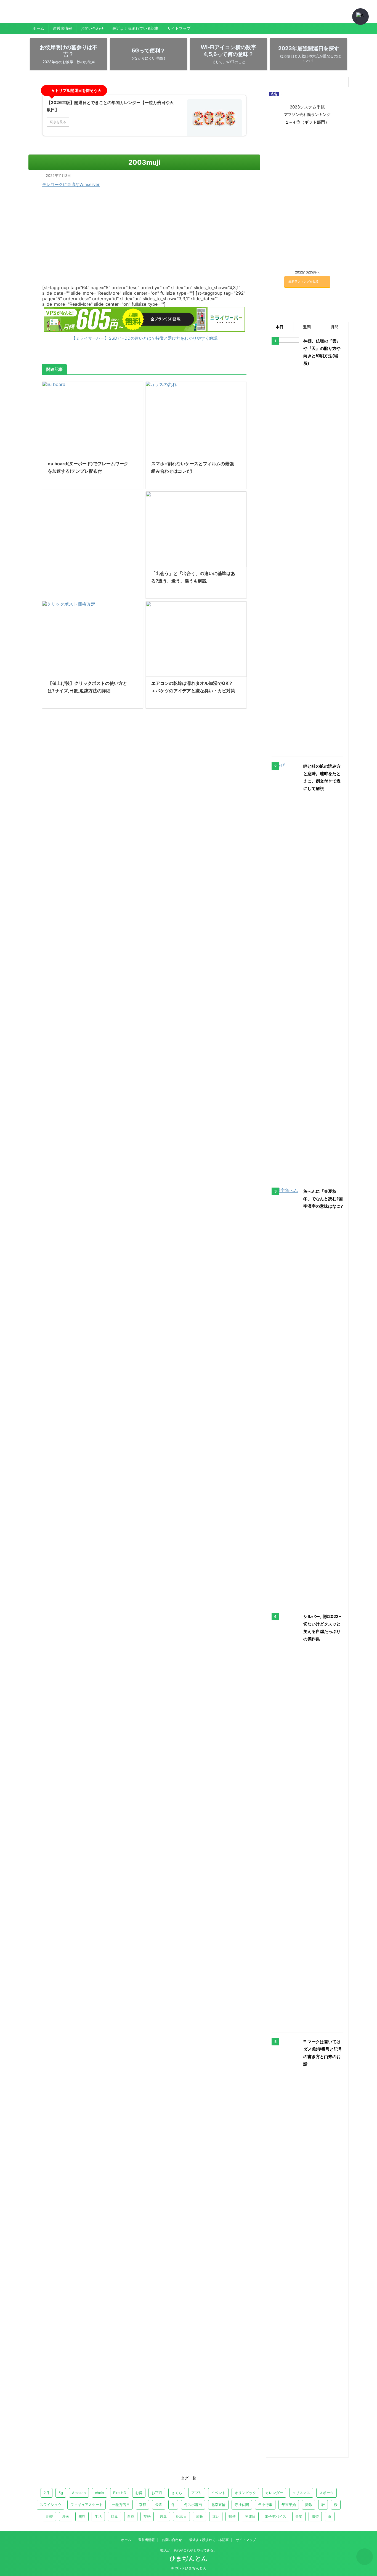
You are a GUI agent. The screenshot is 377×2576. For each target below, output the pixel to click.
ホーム (38, 28)
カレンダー (274, 2493)
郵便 (232, 2516)
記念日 (181, 2516)
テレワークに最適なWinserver (71, 184)
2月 (47, 2493)
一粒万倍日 (121, 2505)
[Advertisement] (93, 541)
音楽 (299, 2516)
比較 (49, 2516)
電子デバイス (275, 2516)
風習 (315, 2516)
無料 (82, 2516)
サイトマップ (179, 28)
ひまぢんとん (48, 15)
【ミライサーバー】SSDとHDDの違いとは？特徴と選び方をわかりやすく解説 (144, 338)
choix (99, 2493)
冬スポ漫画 (193, 2505)
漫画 (66, 2516)
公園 (159, 2505)
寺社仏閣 (242, 2505)
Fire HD (120, 2493)
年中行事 (265, 2505)
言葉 (163, 2516)
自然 (131, 2516)
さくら (177, 2493)
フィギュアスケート (87, 2505)
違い (216, 2516)
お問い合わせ (92, 28)
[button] (360, 17)
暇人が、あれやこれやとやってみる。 (189, 2550)
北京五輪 (218, 2505)
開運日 (250, 2516)
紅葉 (115, 2516)
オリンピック (245, 2493)
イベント (218, 2493)
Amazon (79, 2493)
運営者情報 (62, 28)
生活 (98, 2516)
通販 (200, 2516)
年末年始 (289, 2505)
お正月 (157, 2493)
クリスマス (301, 2493)
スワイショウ (51, 2505)
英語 (147, 2516)
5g (61, 2493)
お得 (139, 2493)
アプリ (197, 2493)
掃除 (309, 2505)
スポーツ (326, 2493)
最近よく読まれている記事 (136, 28)
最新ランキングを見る (304, 281)
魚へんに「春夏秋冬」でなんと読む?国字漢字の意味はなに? (323, 1199)
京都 (142, 2505)
